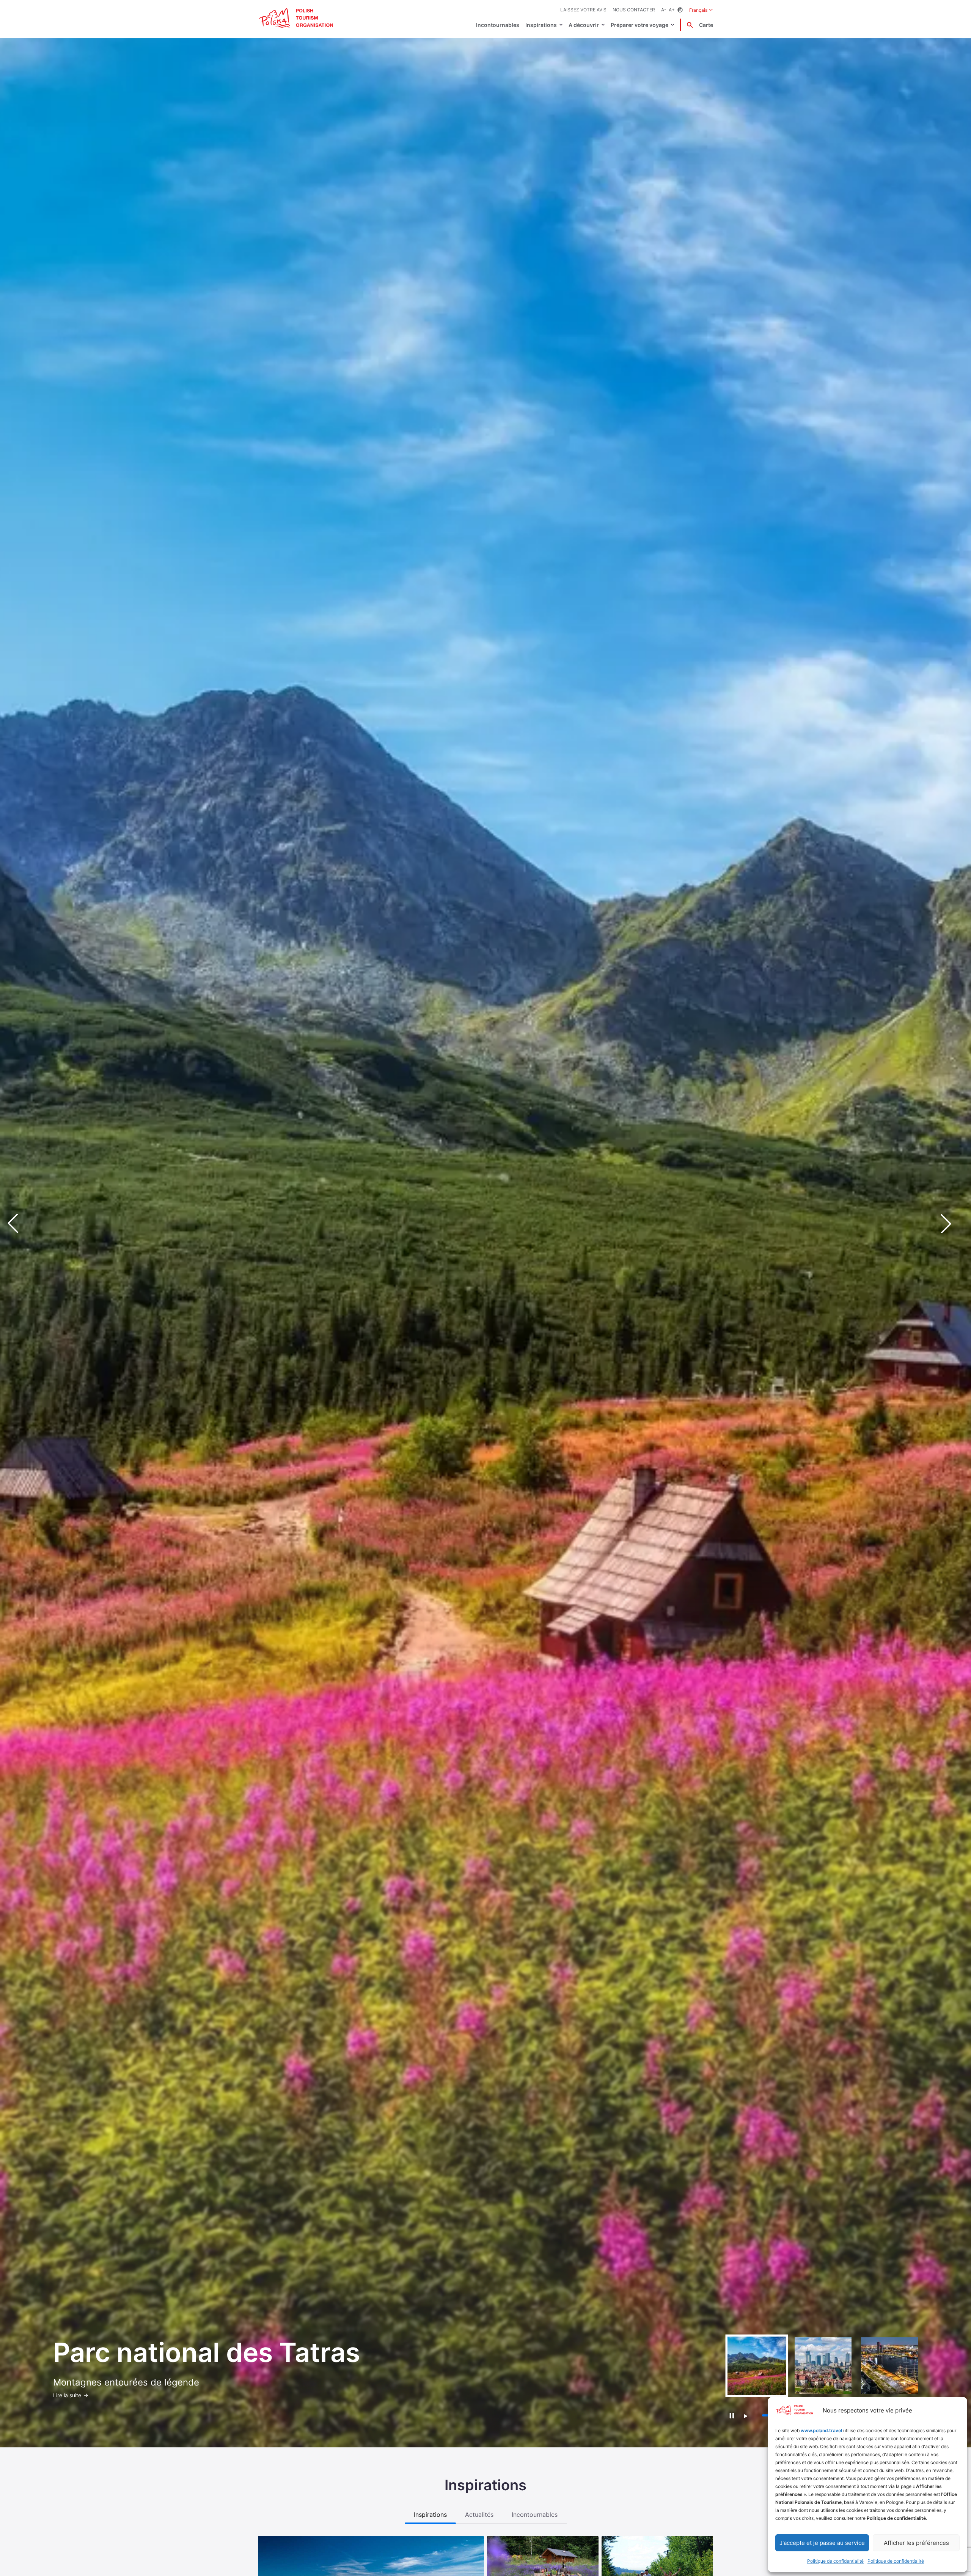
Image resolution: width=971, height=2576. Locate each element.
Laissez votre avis (583, 10)
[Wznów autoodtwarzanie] (746, 2416)
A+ (672, 10)
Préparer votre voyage (639, 25)
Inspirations (541, 25)
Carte (706, 25)
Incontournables (498, 25)
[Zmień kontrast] (680, 10)
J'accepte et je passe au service (822, 2543)
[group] (757, 2366)
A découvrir (584, 25)
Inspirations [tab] (430, 2515)
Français (701, 10)
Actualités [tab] (479, 2515)
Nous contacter (634, 10)
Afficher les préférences (916, 2543)
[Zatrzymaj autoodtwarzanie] (731, 2416)
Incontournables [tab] (535, 2515)
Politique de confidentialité (835, 2561)
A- (664, 10)
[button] (952, 1224)
